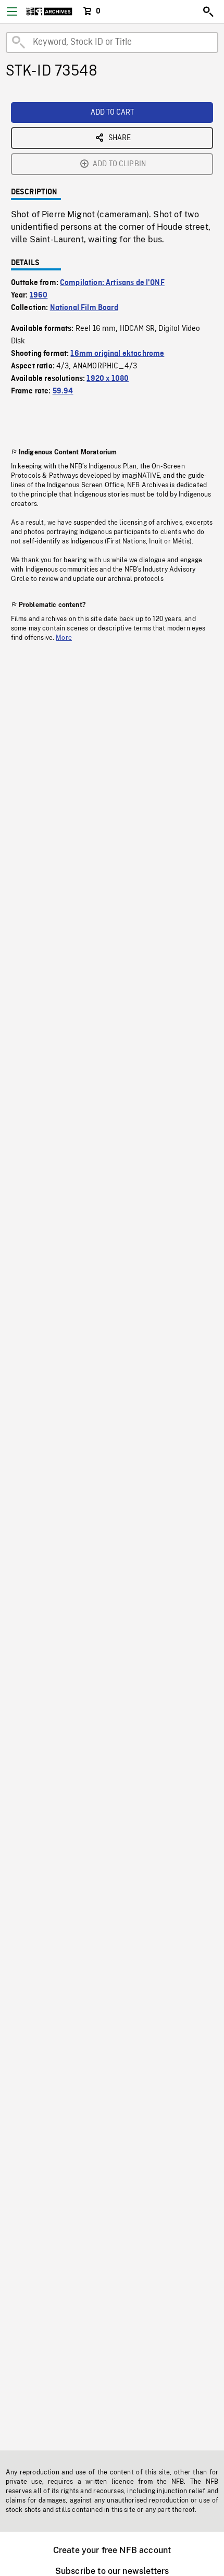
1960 (39, 295)
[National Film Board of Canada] (49, 11)
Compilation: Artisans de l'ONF (112, 283)
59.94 (63, 391)
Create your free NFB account (112, 2550)
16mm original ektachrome (117, 354)
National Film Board (84, 308)
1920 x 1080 (108, 379)
